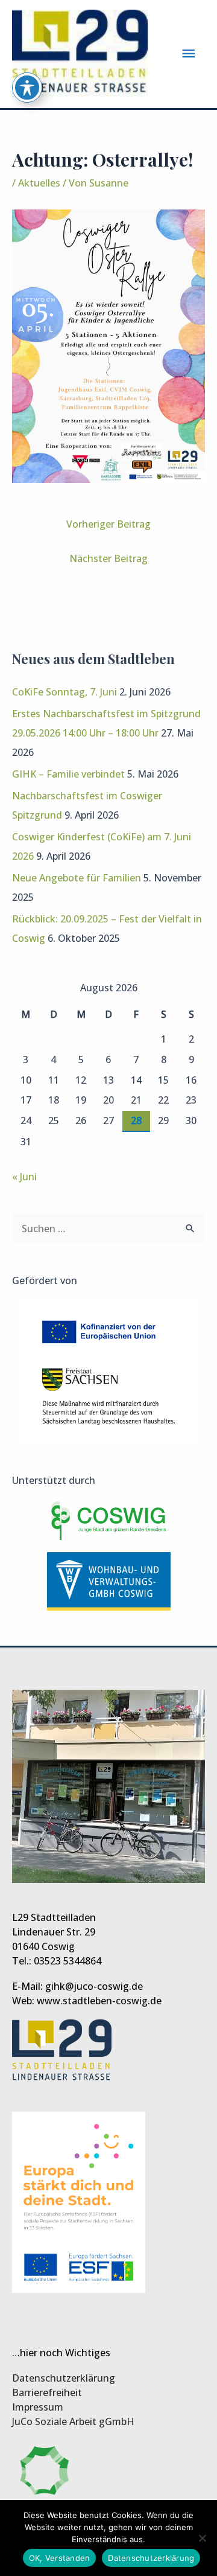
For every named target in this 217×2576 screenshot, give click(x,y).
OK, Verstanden (60, 2558)
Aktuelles (39, 183)
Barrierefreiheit (47, 2392)
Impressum (38, 2407)
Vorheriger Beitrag (108, 524)
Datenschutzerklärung (64, 2378)
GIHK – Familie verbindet (68, 774)
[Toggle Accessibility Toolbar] (27, 88)
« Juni (24, 1177)
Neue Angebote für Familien (77, 878)
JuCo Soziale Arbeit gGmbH (73, 2421)
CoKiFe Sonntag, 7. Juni (64, 692)
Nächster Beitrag (108, 558)
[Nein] (202, 2538)
